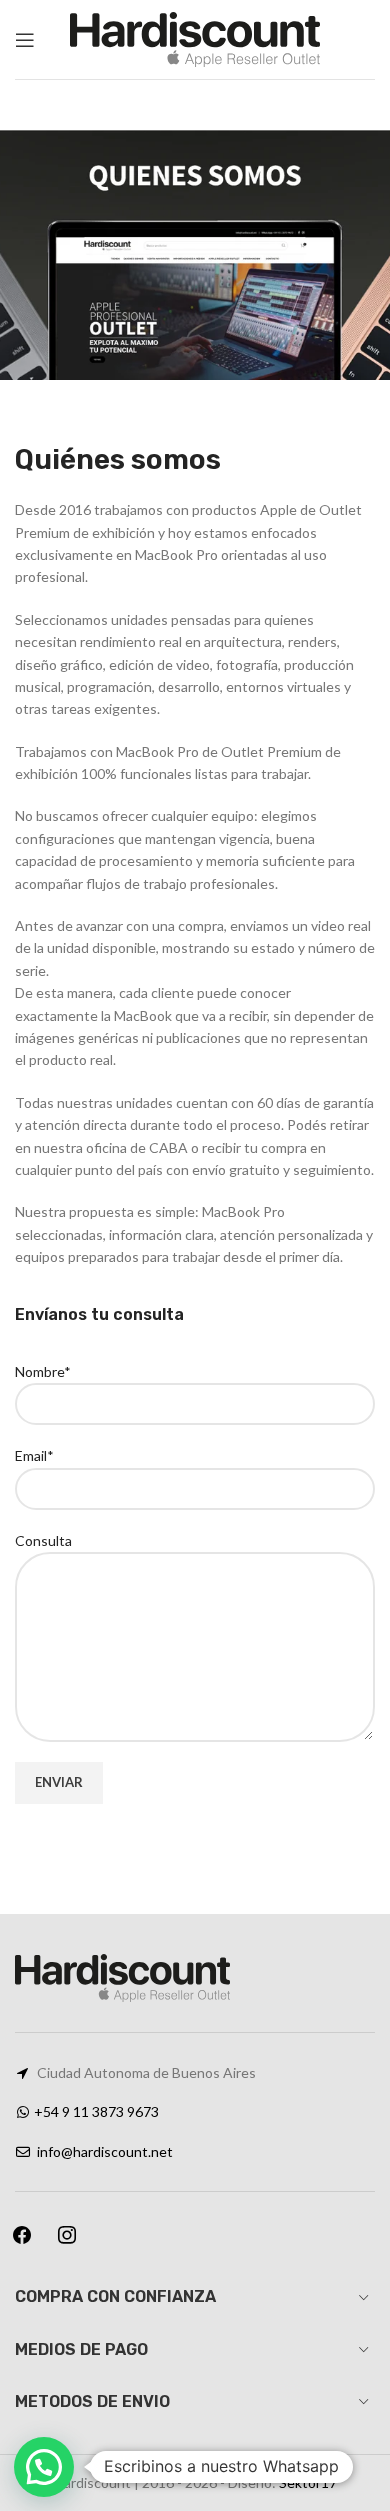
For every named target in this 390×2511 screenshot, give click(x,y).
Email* (34, 1455)
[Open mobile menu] (25, 40)
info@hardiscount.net (105, 2151)
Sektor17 (308, 2482)
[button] (44, 2467)
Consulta (43, 1540)
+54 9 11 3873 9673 (96, 2111)
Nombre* (43, 1371)
